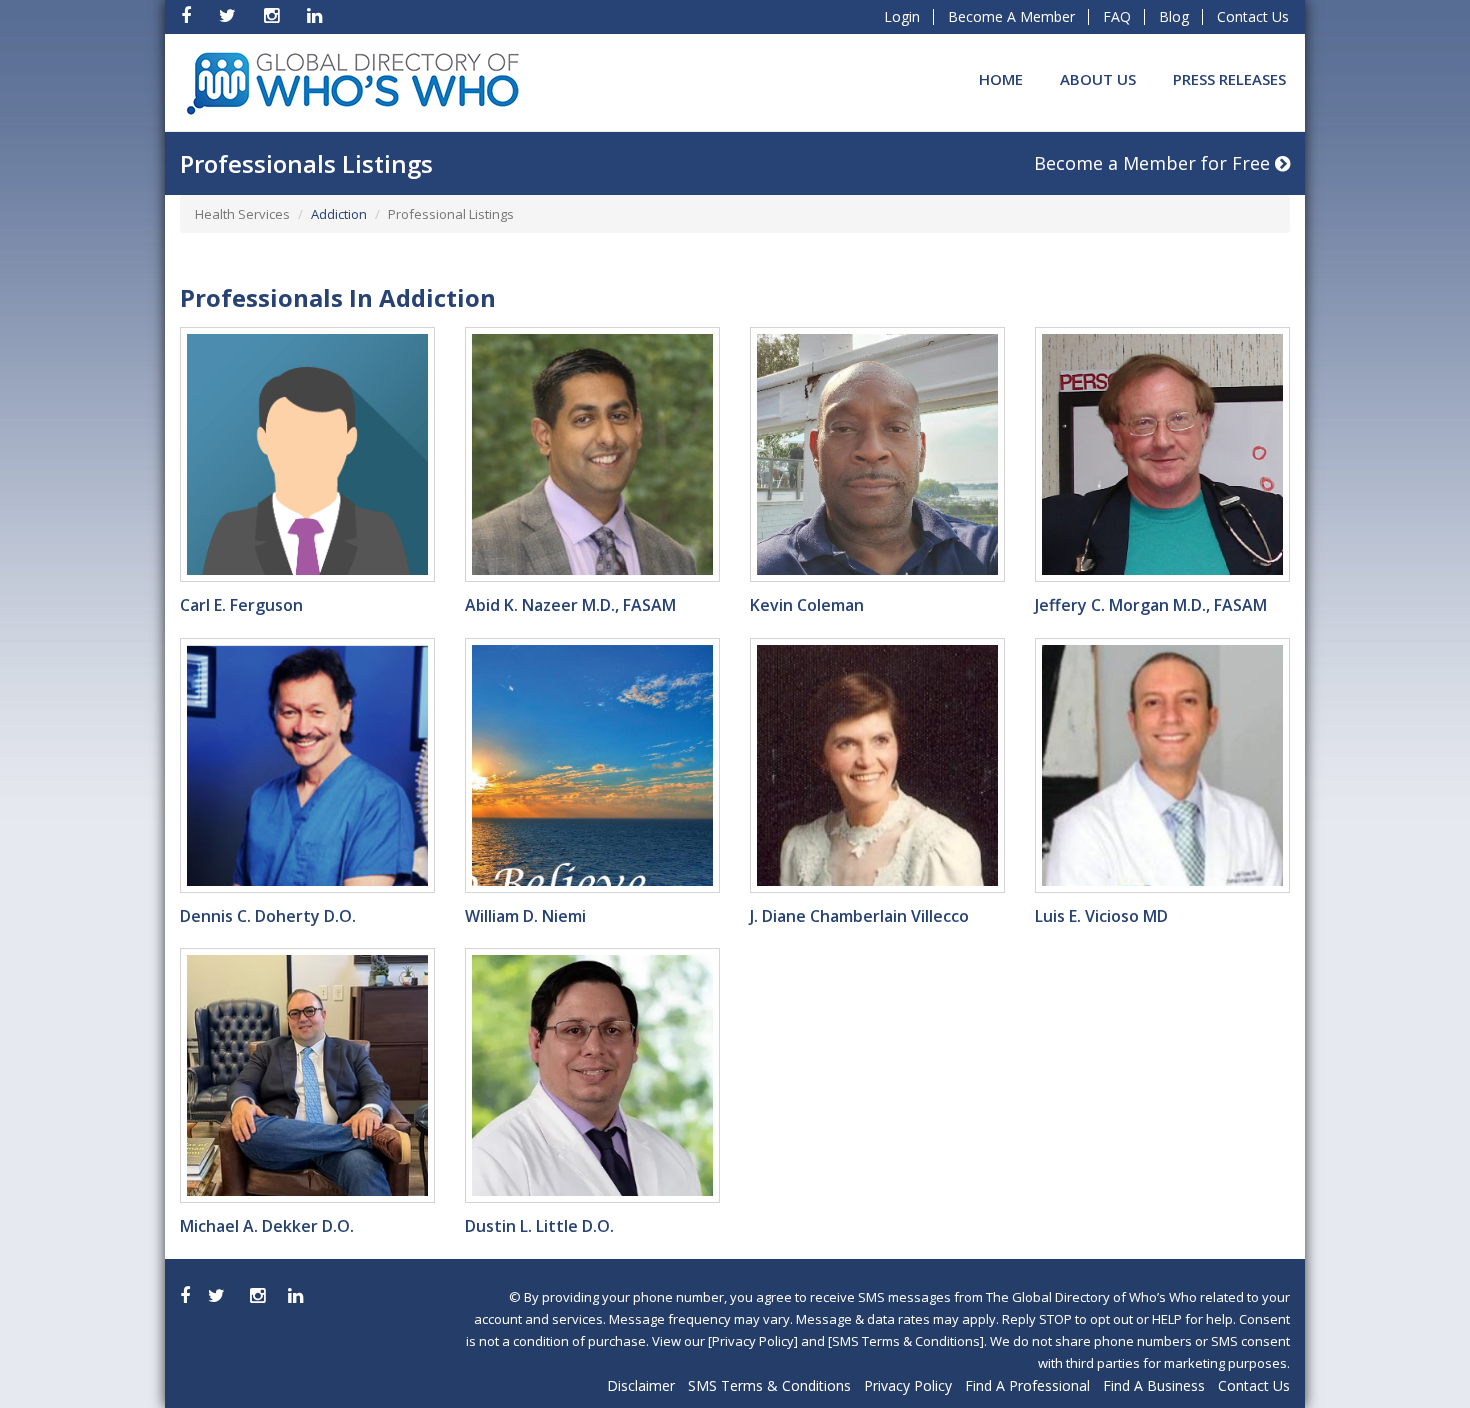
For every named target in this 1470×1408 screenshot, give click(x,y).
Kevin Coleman (807, 605)
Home (1001, 79)
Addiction (339, 214)
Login (902, 16)
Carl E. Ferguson (241, 605)
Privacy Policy (908, 1385)
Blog (1174, 16)
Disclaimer (641, 1385)
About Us (1098, 79)
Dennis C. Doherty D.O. (268, 916)
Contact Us (1253, 16)
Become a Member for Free (1154, 163)
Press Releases (1229, 79)
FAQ (1117, 16)
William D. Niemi (525, 916)
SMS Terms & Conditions (769, 1385)
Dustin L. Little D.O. (539, 1226)
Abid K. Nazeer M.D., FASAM (570, 605)
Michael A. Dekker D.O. (267, 1226)
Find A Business (1154, 1385)
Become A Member (1011, 16)
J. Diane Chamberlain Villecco (859, 916)
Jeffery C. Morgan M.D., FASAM (1151, 605)
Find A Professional (1027, 1385)
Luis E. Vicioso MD (1101, 916)
